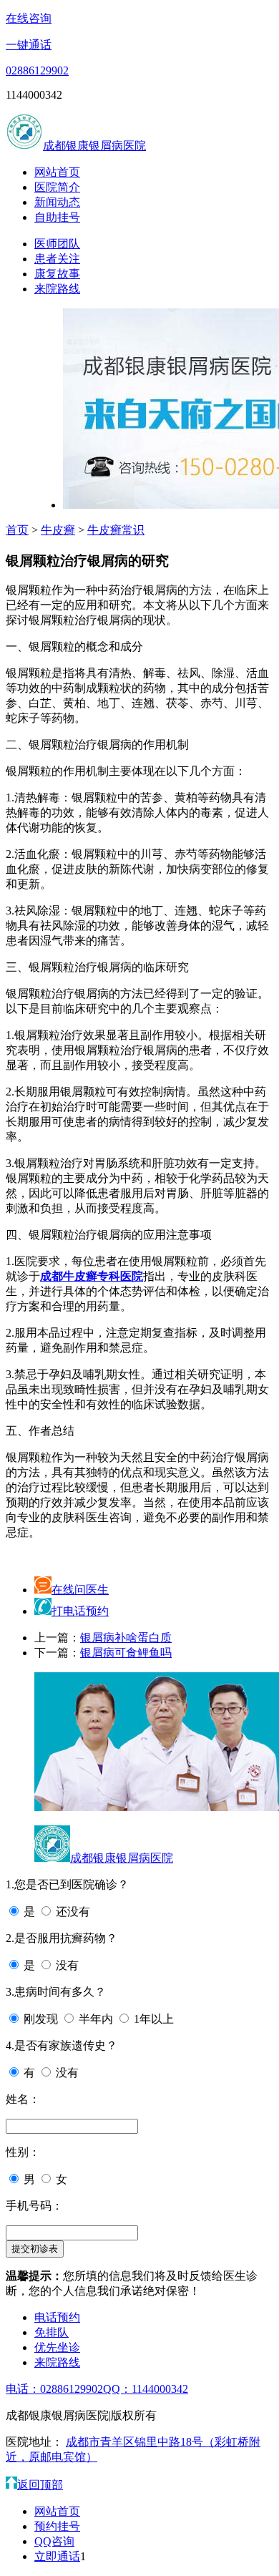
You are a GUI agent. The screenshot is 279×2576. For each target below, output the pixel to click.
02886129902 (37, 70)
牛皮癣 (58, 530)
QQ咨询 (54, 2541)
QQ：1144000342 (146, 2389)
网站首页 (57, 172)
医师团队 (57, 244)
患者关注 (57, 259)
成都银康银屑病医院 (94, 146)
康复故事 (57, 274)
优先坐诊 (57, 2347)
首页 (17, 530)
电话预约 (57, 2317)
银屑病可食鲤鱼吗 (126, 1653)
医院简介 (57, 187)
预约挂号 (57, 2526)
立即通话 (57, 2556)
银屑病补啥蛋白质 (126, 1638)
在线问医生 (80, 1590)
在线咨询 (29, 18)
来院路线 (57, 289)
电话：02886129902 (54, 2389)
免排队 (52, 2332)
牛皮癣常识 (116, 530)
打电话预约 (80, 1611)
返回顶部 (40, 2485)
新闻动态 (57, 202)
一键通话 (29, 45)
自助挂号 (57, 217)
